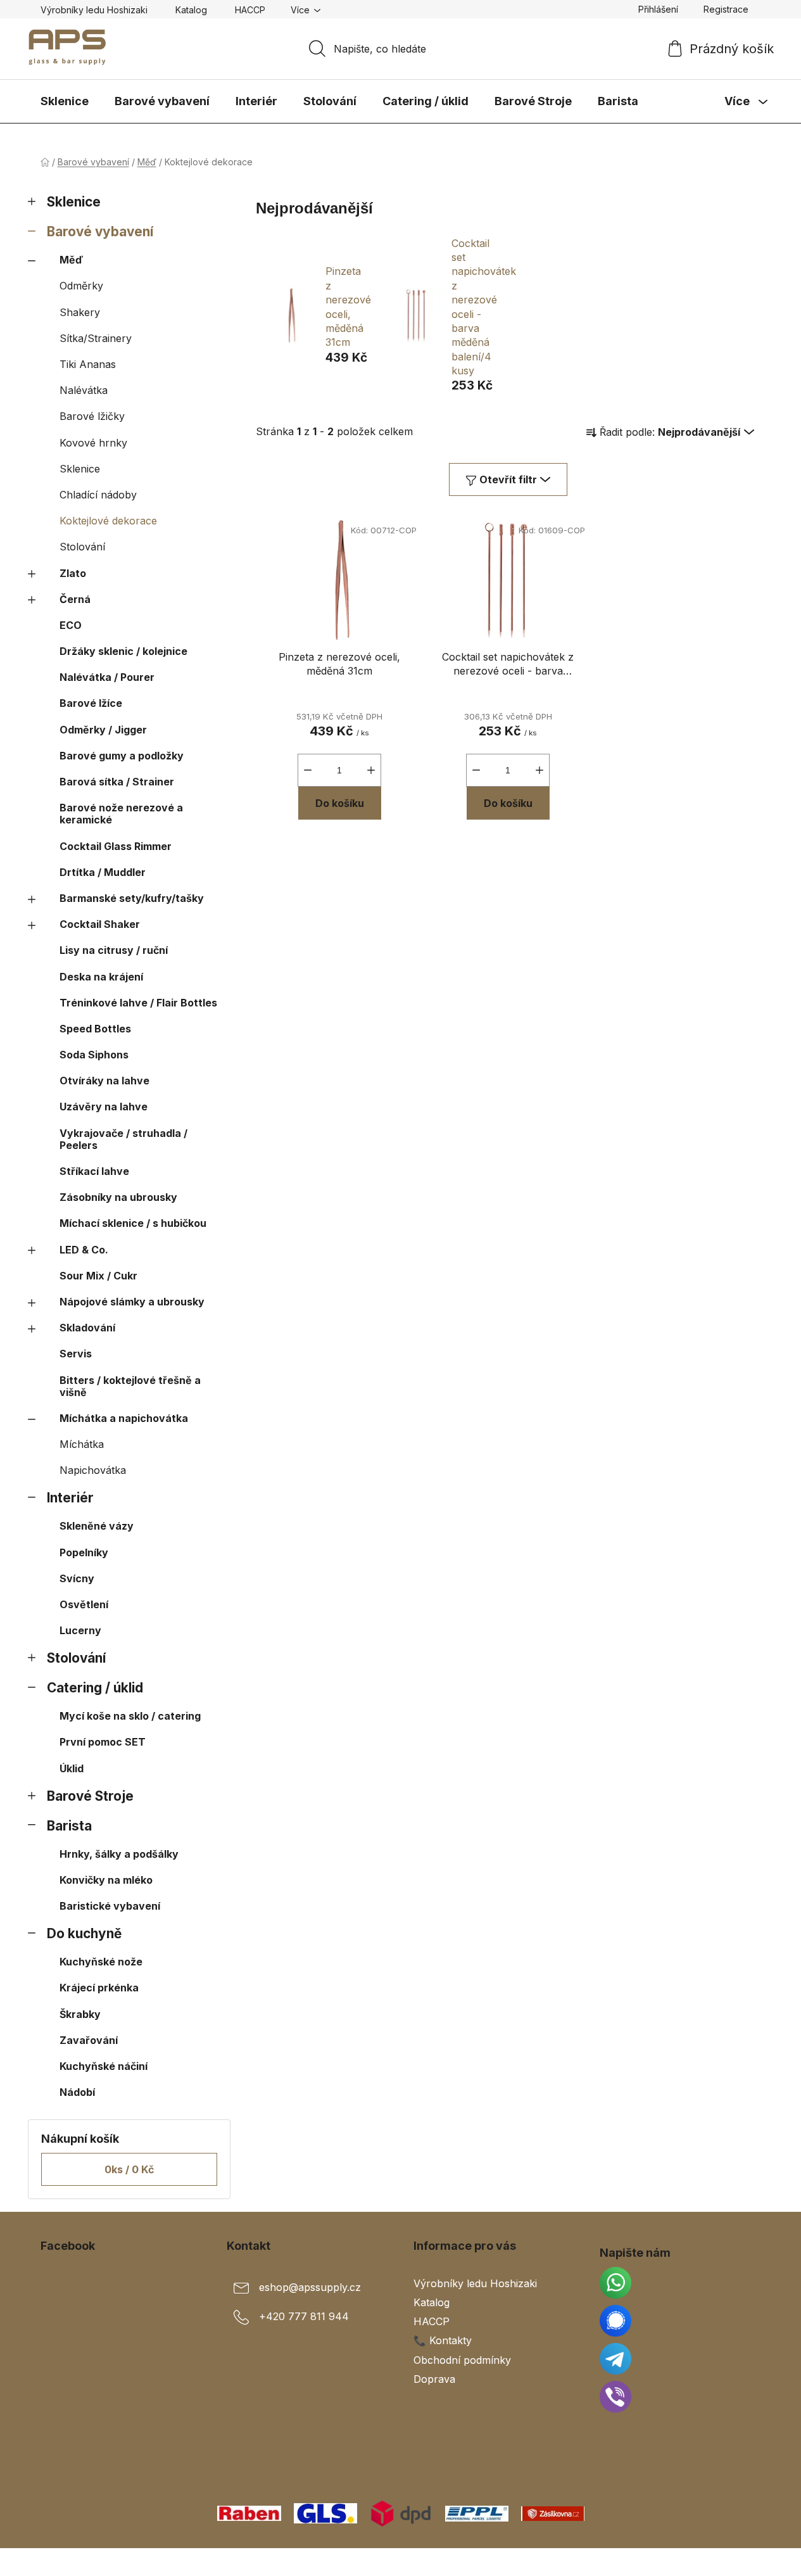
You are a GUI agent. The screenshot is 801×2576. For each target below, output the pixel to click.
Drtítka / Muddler (103, 872)
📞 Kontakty (443, 2340)
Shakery (80, 312)
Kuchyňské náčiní (104, 2066)
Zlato (73, 573)
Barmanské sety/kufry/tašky (132, 898)
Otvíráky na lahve (104, 1081)
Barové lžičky (92, 416)
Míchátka (82, 1444)
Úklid (72, 1768)
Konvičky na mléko (106, 1880)
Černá (75, 599)
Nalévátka (84, 390)
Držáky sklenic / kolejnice (123, 651)
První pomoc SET (103, 1742)
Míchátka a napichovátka (124, 1418)
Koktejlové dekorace (108, 521)
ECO (71, 625)
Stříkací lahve (94, 1171)
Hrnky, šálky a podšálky (119, 1854)
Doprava (434, 2379)
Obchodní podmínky (462, 2360)
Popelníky (84, 1552)
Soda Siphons (94, 1055)
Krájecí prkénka (99, 1988)
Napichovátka (93, 1470)
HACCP (250, 10)
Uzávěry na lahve (104, 1107)
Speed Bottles (95, 1029)
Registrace (726, 9)
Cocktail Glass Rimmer (116, 846)
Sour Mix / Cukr (98, 1276)
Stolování (82, 547)
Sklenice (74, 202)
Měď (71, 260)
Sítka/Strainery (96, 338)
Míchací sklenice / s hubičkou (133, 1223)
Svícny (77, 1578)
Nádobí (77, 2092)
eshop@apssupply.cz (310, 2287)
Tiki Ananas (88, 364)
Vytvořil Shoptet (722, 2562)
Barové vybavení (100, 232)
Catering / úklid (95, 1688)
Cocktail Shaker (100, 924)
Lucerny (80, 1630)
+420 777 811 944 (304, 2316)
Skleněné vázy (97, 1526)
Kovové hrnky (93, 443)
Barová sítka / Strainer (117, 782)
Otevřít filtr (508, 479)
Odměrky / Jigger (103, 730)
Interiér (70, 1498)
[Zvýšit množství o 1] (371, 770)
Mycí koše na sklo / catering (130, 1716)
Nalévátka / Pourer (107, 677)
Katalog (191, 10)
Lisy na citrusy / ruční (114, 950)
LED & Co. (84, 1250)
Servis (76, 1354)
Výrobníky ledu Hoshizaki (94, 10)
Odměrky (81, 286)
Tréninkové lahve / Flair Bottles (138, 1003)
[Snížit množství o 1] (308, 770)
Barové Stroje (90, 1796)
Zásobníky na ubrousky (118, 1197)
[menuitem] (65, 101)
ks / (129, 2169)
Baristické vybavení (110, 1906)
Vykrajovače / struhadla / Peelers (123, 1139)
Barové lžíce (91, 703)
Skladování (87, 1328)
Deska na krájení (101, 977)
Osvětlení (84, 1604)
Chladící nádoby (98, 495)
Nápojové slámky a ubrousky (132, 1302)
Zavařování (89, 2040)
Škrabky (80, 2014)
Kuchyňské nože (101, 1962)
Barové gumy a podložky (122, 756)
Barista (69, 1826)
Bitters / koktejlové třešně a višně (130, 1386)
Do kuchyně (84, 1933)
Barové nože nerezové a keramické (121, 814)
